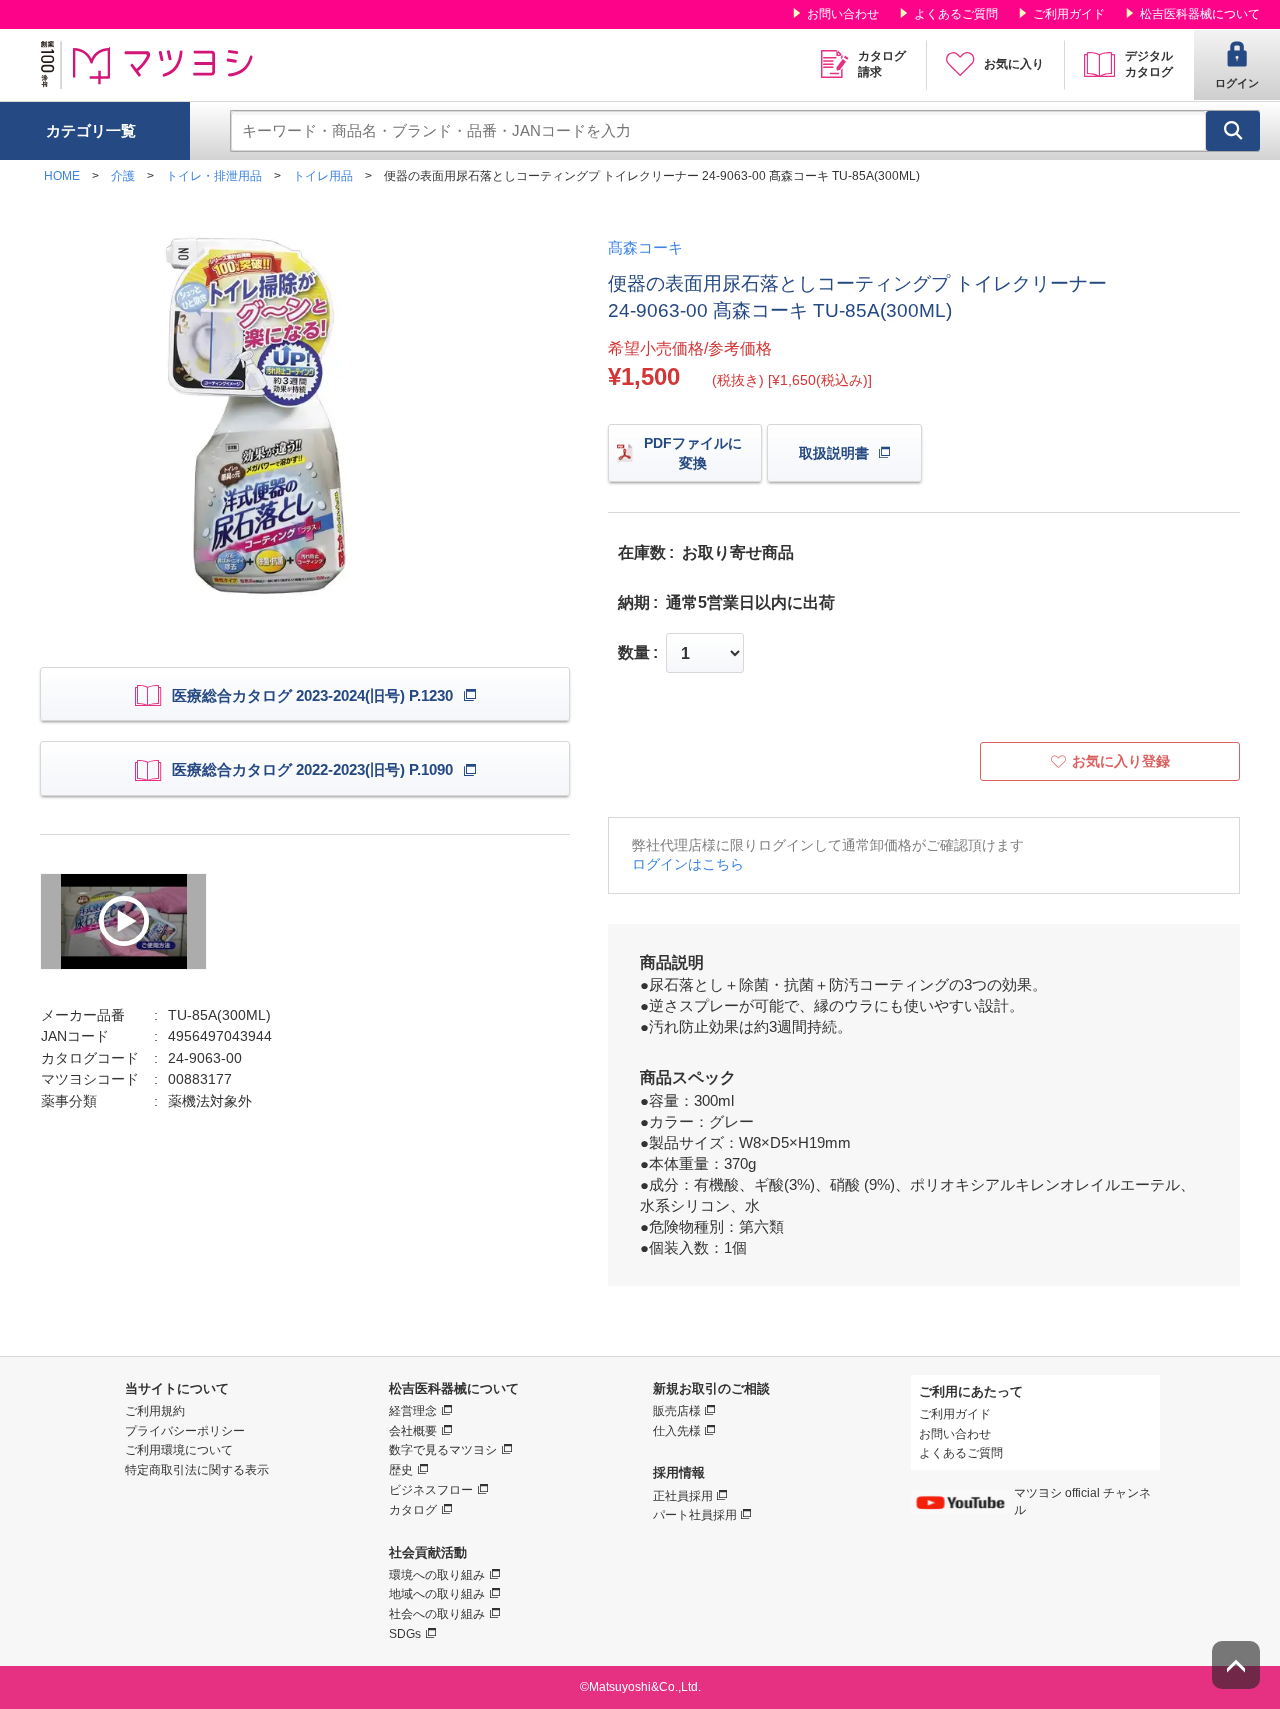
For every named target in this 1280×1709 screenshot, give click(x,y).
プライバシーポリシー (185, 1431)
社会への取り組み (437, 1614)
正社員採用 (683, 1496)
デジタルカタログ (1149, 64)
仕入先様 (677, 1431)
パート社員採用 (695, 1515)
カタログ (413, 1510)
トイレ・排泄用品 (214, 176)
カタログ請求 (882, 64)
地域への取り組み (437, 1594)
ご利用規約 (155, 1411)
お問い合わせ (843, 14)
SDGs (405, 1634)
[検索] (1233, 131)
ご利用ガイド (1069, 14)
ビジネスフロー (431, 1490)
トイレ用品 (323, 176)
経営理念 (413, 1411)
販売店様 (677, 1411)
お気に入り (1014, 64)
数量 (634, 653)
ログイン (1237, 83)
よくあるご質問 (956, 14)
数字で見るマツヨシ (443, 1450)
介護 (123, 176)
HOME (62, 176)
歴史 (401, 1470)
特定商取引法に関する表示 (197, 1470)
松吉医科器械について (1200, 14)
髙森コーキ (645, 247)
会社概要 (413, 1431)
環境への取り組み (437, 1575)
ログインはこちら (688, 864)
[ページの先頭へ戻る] (1236, 1665)
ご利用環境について (179, 1450)
